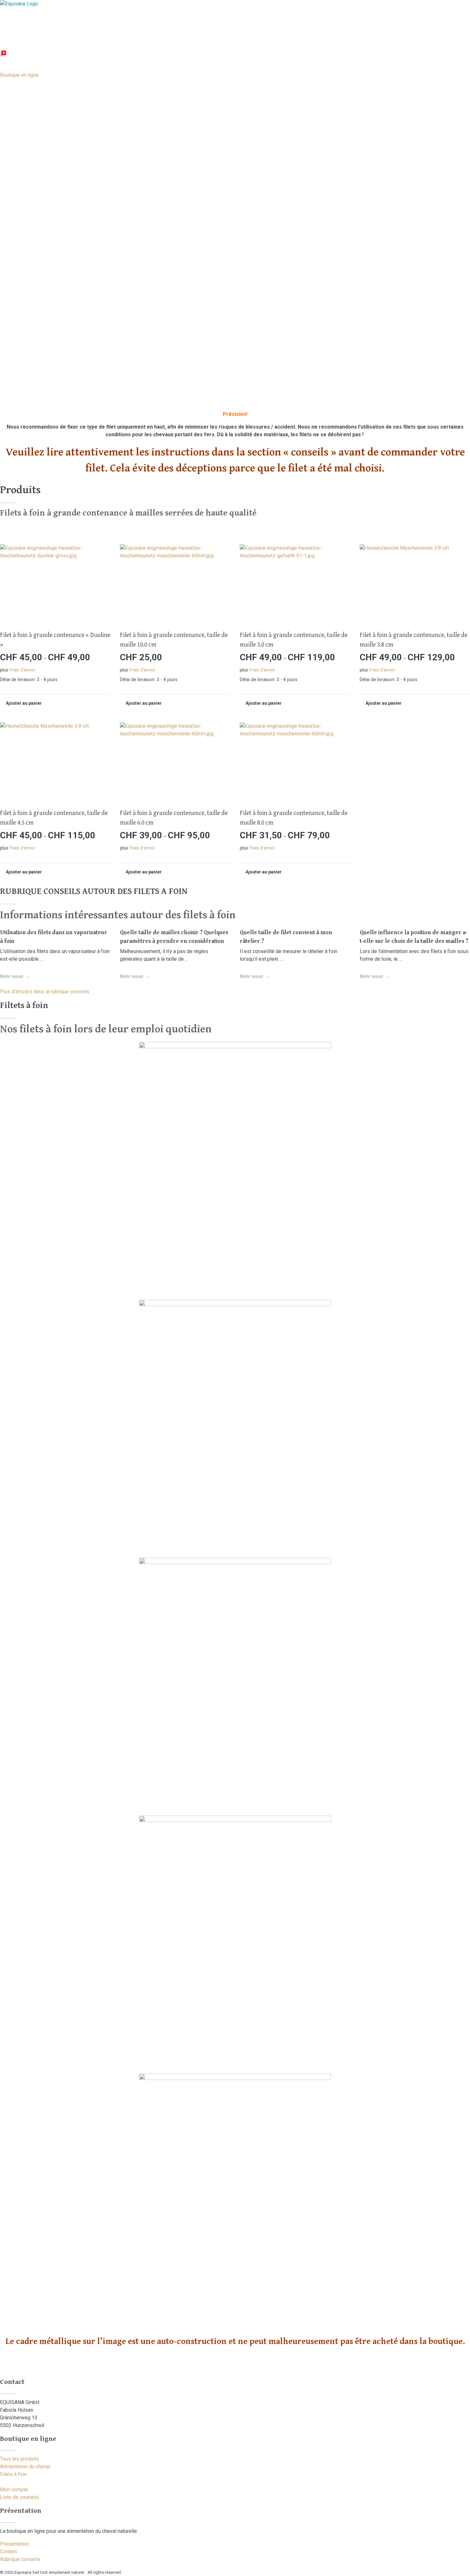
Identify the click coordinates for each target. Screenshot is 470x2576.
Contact (8, 2552)
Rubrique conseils (20, 2559)
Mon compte (14, 2490)
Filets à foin (13, 2474)
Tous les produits (20, 2459)
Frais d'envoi (22, 670)
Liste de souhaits (20, 2497)
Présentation (14, 2544)
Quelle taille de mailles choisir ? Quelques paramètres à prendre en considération (174, 936)
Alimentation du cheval (25, 2467)
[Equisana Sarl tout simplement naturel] (55, 20)
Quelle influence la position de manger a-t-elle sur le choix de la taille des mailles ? (414, 936)
